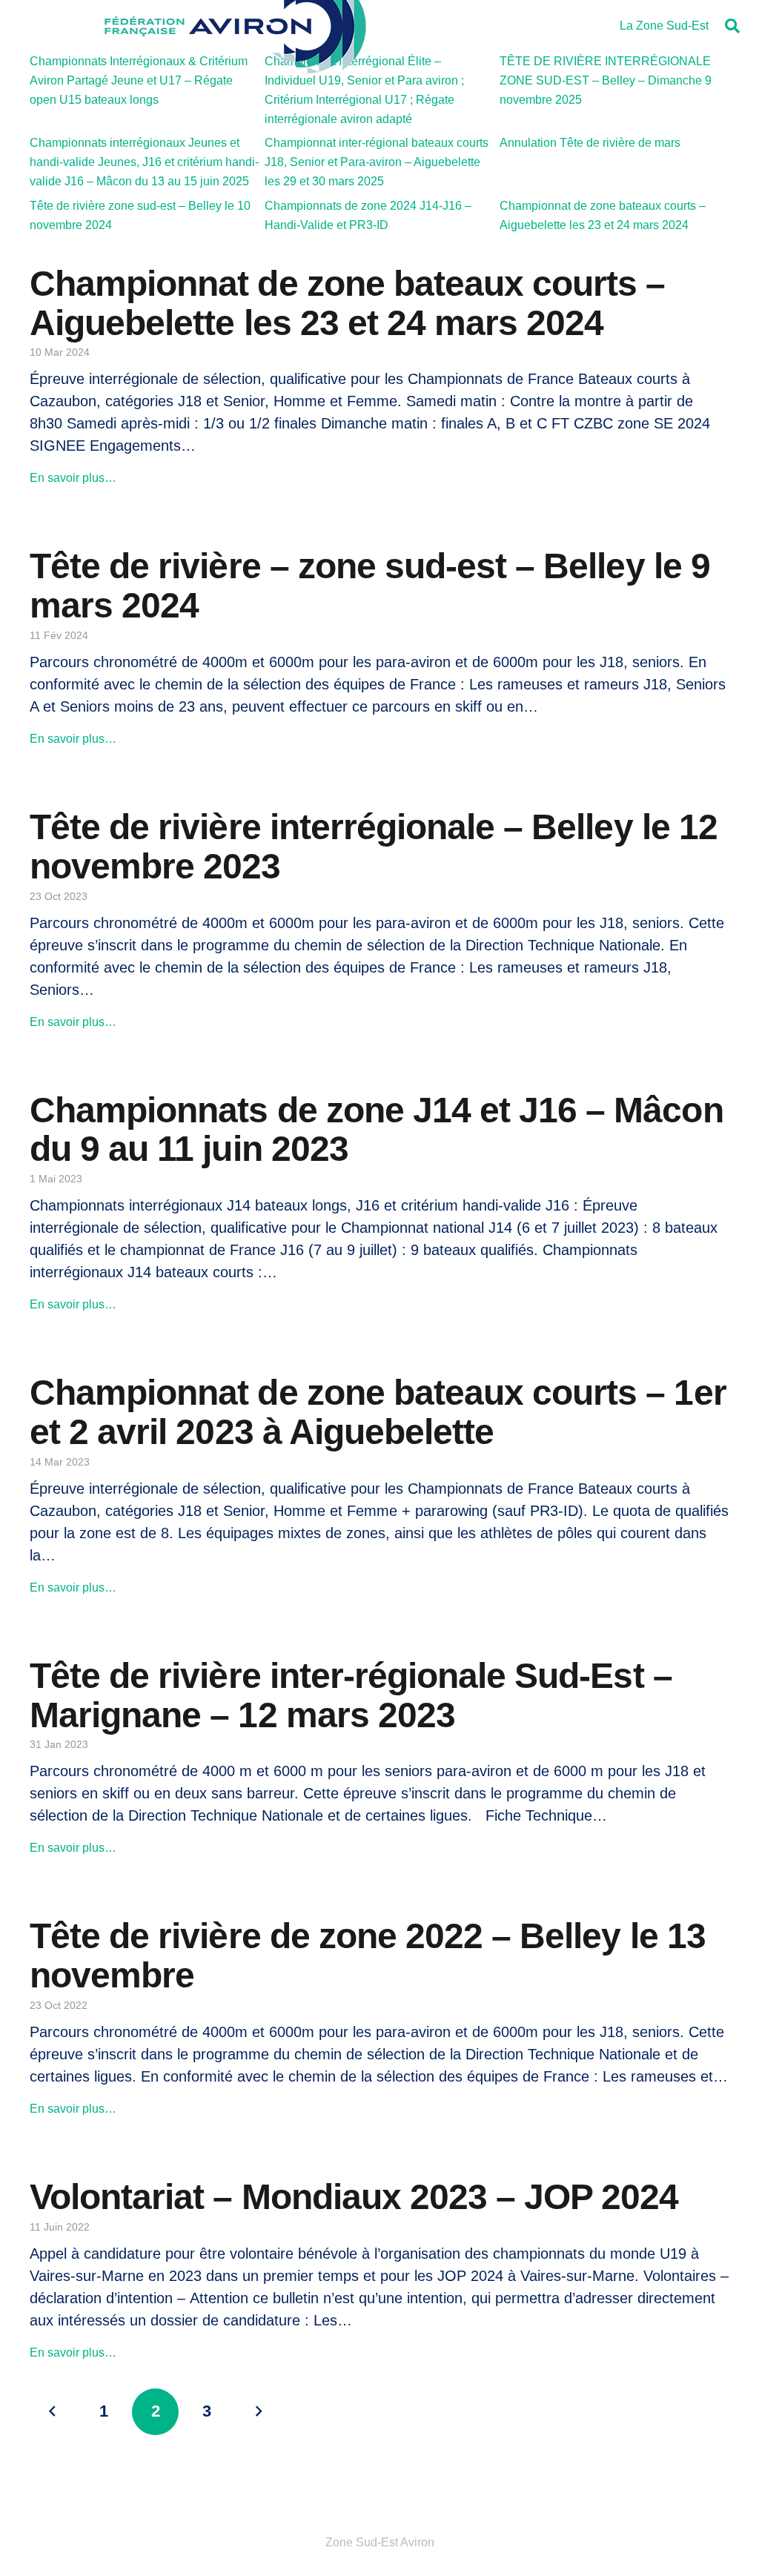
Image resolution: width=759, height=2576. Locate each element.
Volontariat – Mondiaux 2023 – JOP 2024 (354, 2197)
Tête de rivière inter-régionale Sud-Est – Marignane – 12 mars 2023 (351, 1695)
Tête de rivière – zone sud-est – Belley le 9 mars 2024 (370, 586)
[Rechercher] (732, 26)
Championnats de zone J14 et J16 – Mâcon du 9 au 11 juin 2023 (377, 1130)
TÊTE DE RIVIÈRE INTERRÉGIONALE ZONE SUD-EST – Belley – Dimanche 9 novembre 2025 (606, 80)
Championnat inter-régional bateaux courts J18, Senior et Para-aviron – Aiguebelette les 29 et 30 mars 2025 (377, 162)
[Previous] (53, 2412)
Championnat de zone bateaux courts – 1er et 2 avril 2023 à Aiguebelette (378, 1412)
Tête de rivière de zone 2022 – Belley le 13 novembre (368, 1956)
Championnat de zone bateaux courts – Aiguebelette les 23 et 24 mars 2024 (347, 303)
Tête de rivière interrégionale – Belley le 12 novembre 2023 (374, 847)
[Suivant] (258, 2412)
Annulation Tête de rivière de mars (590, 143)
